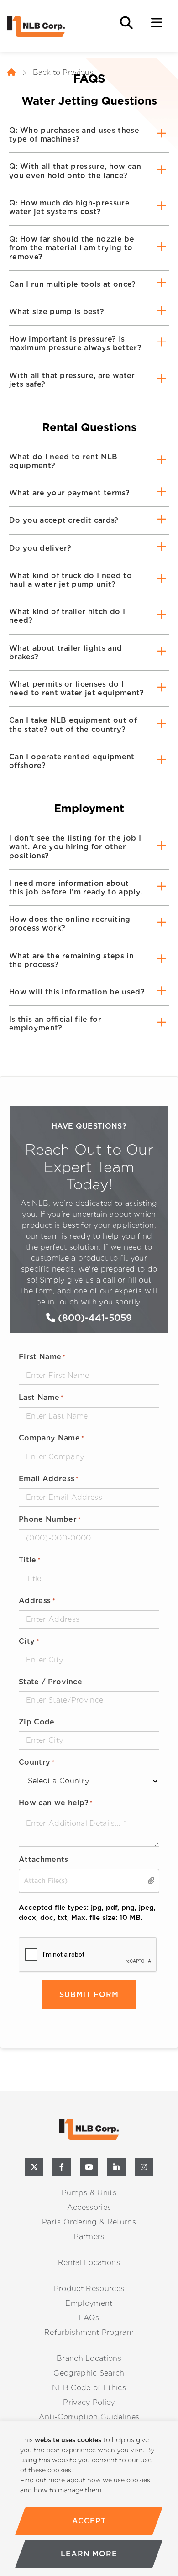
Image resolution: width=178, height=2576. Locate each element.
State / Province (50, 1682)
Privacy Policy (89, 2402)
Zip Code (37, 1722)
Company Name (51, 1438)
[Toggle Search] (126, 23)
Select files (152, 1880)
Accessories (89, 2207)
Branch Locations (89, 2358)
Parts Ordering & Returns (89, 2222)
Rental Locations (89, 2263)
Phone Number (50, 1519)
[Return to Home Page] (53, 26)
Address (37, 1601)
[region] (89, 2499)
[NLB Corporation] (11, 73)
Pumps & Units (89, 2193)
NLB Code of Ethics (89, 2388)
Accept (89, 2521)
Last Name (41, 1397)
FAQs (89, 2318)
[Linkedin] (116, 2167)
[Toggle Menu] (157, 23)
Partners (89, 2237)
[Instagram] (144, 2167)
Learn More (89, 2554)
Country (37, 1762)
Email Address (49, 1479)
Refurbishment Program (89, 2332)
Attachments (44, 1859)
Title (30, 1560)
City (29, 1641)
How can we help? (56, 1803)
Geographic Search (89, 2373)
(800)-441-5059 (94, 1318)
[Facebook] (62, 2167)
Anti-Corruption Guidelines (89, 2417)
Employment (89, 2303)
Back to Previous (63, 72)
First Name (42, 1357)
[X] (34, 2167)
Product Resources (89, 2289)
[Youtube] (89, 2167)
